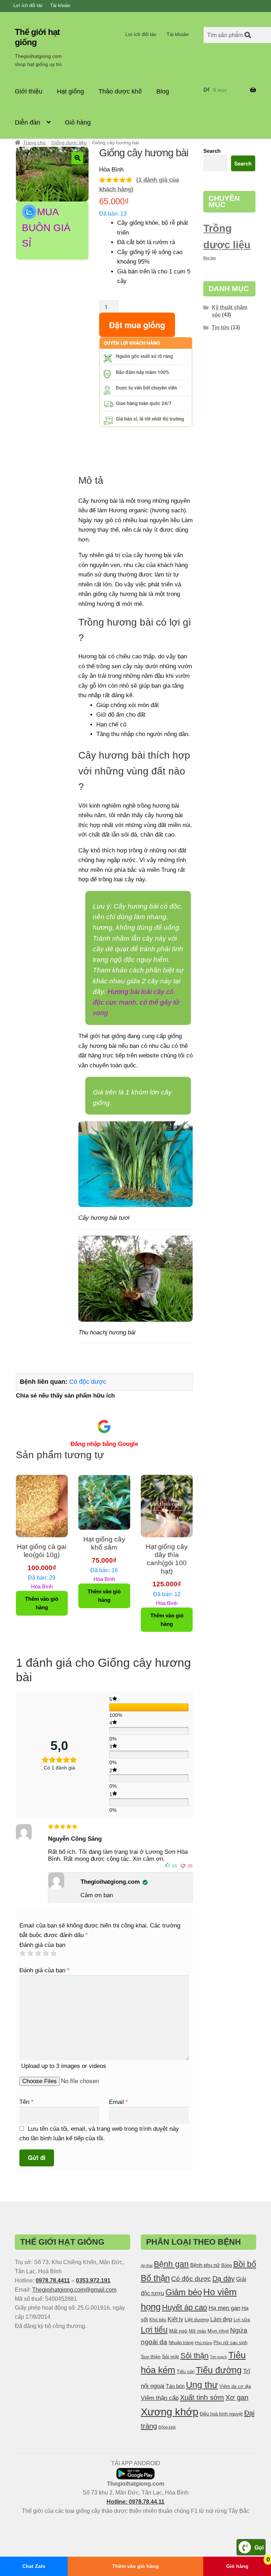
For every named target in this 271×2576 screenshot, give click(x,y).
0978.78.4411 (53, 2281)
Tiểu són (186, 2372)
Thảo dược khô (120, 91)
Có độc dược (88, 1382)
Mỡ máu (197, 2331)
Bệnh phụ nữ (205, 2265)
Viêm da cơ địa (235, 2387)
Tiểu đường (219, 2370)
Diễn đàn (28, 122)
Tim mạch (218, 2357)
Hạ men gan (224, 2308)
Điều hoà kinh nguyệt (221, 2414)
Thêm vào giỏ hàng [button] (42, 1603)
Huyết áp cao (185, 2307)
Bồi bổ (245, 2264)
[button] (77, 158)
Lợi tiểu (154, 2330)
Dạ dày (224, 2279)
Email (119, 2102)
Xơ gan (237, 2397)
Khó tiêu (158, 2320)
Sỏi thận (194, 2356)
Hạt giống (70, 91)
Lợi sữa (242, 2320)
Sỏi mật (170, 2357)
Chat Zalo (34, 2566)
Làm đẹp (221, 2319)
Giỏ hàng (78, 122)
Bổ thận (155, 2278)
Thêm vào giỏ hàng (135, 2566)
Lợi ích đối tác (28, 5)
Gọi (259, 2547)
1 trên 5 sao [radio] (22, 1953)
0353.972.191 (93, 2281)
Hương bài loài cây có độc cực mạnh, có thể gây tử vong (136, 1002)
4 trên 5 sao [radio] (46, 1953)
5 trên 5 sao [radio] (53, 1953)
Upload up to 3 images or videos (64, 2066)
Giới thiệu (29, 91)
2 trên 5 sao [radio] (30, 1953)
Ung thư (202, 2385)
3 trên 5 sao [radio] (38, 1953)
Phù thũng (203, 2343)
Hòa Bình (42, 1566)
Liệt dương (197, 2319)
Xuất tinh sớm (202, 2397)
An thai (147, 2266)
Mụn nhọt (218, 2331)
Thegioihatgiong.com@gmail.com (74, 2290)
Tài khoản (60, 5)
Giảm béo (184, 2292)
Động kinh (167, 2427)
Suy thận (151, 2357)
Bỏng (227, 2266)
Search (212, 151)
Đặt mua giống (137, 325)
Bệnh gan (171, 2264)
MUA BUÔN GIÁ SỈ (46, 228)
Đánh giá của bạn (42, 1945)
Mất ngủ (178, 2331)
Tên (26, 2102)
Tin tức (221, 327)
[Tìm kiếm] (248, 35)
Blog (163, 91)
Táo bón (175, 2386)
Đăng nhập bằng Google (104, 1444)
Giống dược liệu (69, 143)
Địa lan (210, 258)
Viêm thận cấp (160, 2398)
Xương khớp (170, 2412)
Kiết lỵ (175, 2319)
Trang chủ (34, 143)
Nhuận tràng (181, 2343)
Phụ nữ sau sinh (230, 2343)
